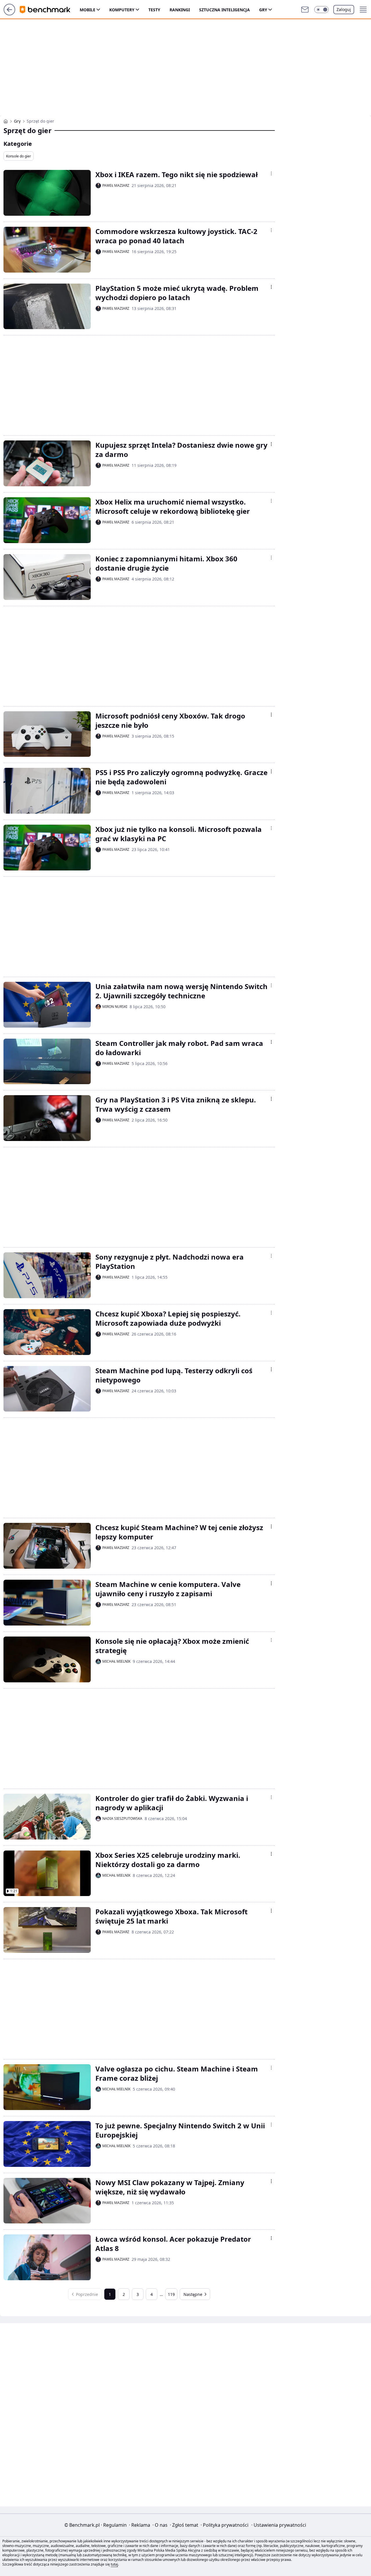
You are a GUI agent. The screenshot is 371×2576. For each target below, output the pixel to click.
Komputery (122, 10)
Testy (154, 10)
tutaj (114, 2564)
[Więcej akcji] (271, 173)
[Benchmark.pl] (6, 121)
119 (171, 2294)
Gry (263, 10)
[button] (321, 10)
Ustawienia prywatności (279, 2525)
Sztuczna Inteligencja (224, 10)
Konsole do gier (19, 156)
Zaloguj (344, 9)
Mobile (88, 10)
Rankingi (180, 10)
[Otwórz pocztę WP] (305, 10)
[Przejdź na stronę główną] (9, 14)
